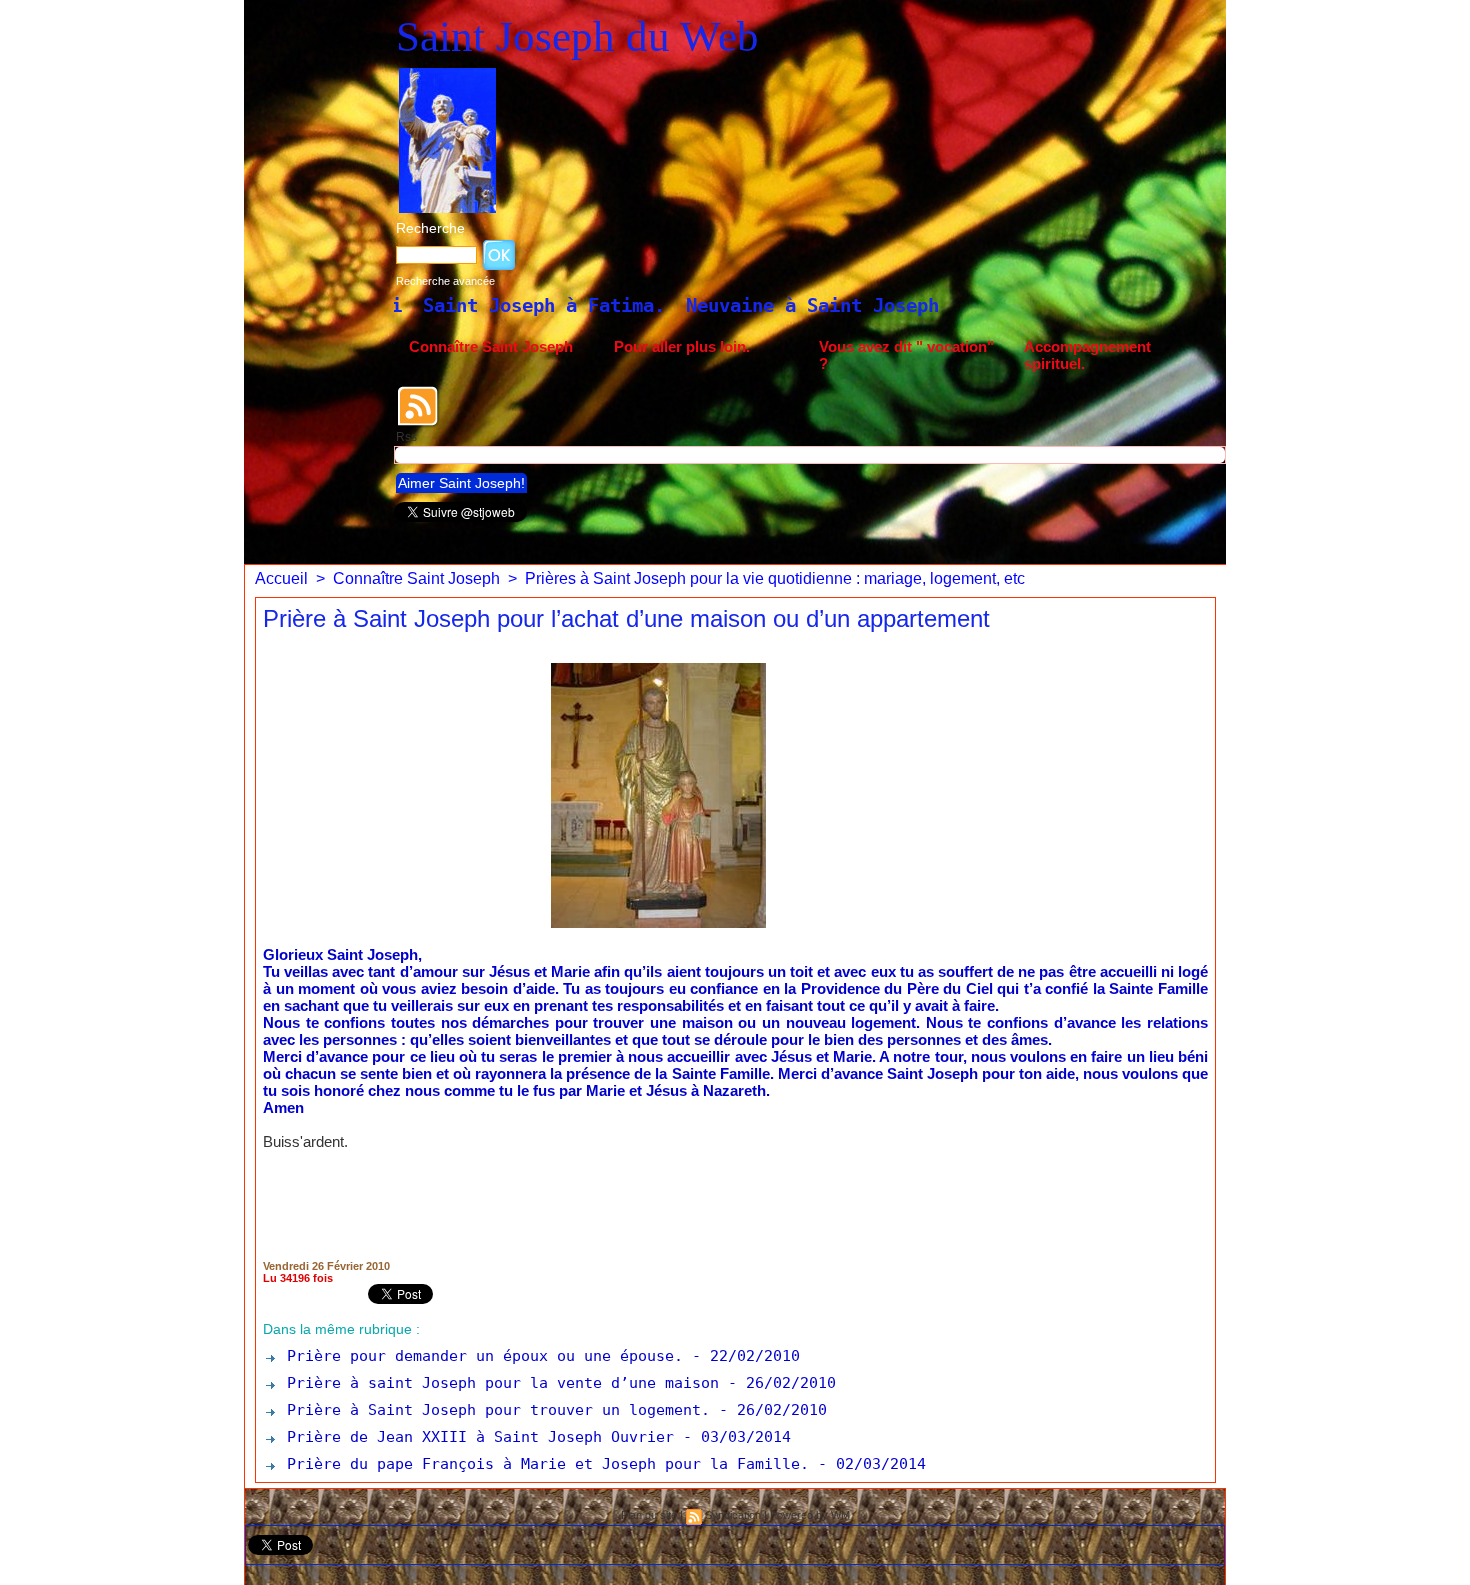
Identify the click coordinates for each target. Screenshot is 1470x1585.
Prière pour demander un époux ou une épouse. (480, 1356)
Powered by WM (810, 1515)
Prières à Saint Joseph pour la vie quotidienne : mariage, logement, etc (775, 578)
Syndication (733, 1515)
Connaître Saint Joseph (491, 346)
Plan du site (649, 1515)
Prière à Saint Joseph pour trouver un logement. (494, 1410)
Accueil (281, 578)
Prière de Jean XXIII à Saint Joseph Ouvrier (476, 1437)
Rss (406, 437)
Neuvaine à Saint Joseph (666, 305)
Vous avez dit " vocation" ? (906, 355)
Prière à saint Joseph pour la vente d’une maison (498, 1383)
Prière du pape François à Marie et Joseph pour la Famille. (543, 1464)
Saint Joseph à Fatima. (398, 305)
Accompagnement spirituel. (1087, 355)
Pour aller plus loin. (682, 346)
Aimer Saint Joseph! (461, 483)
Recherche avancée (445, 281)
